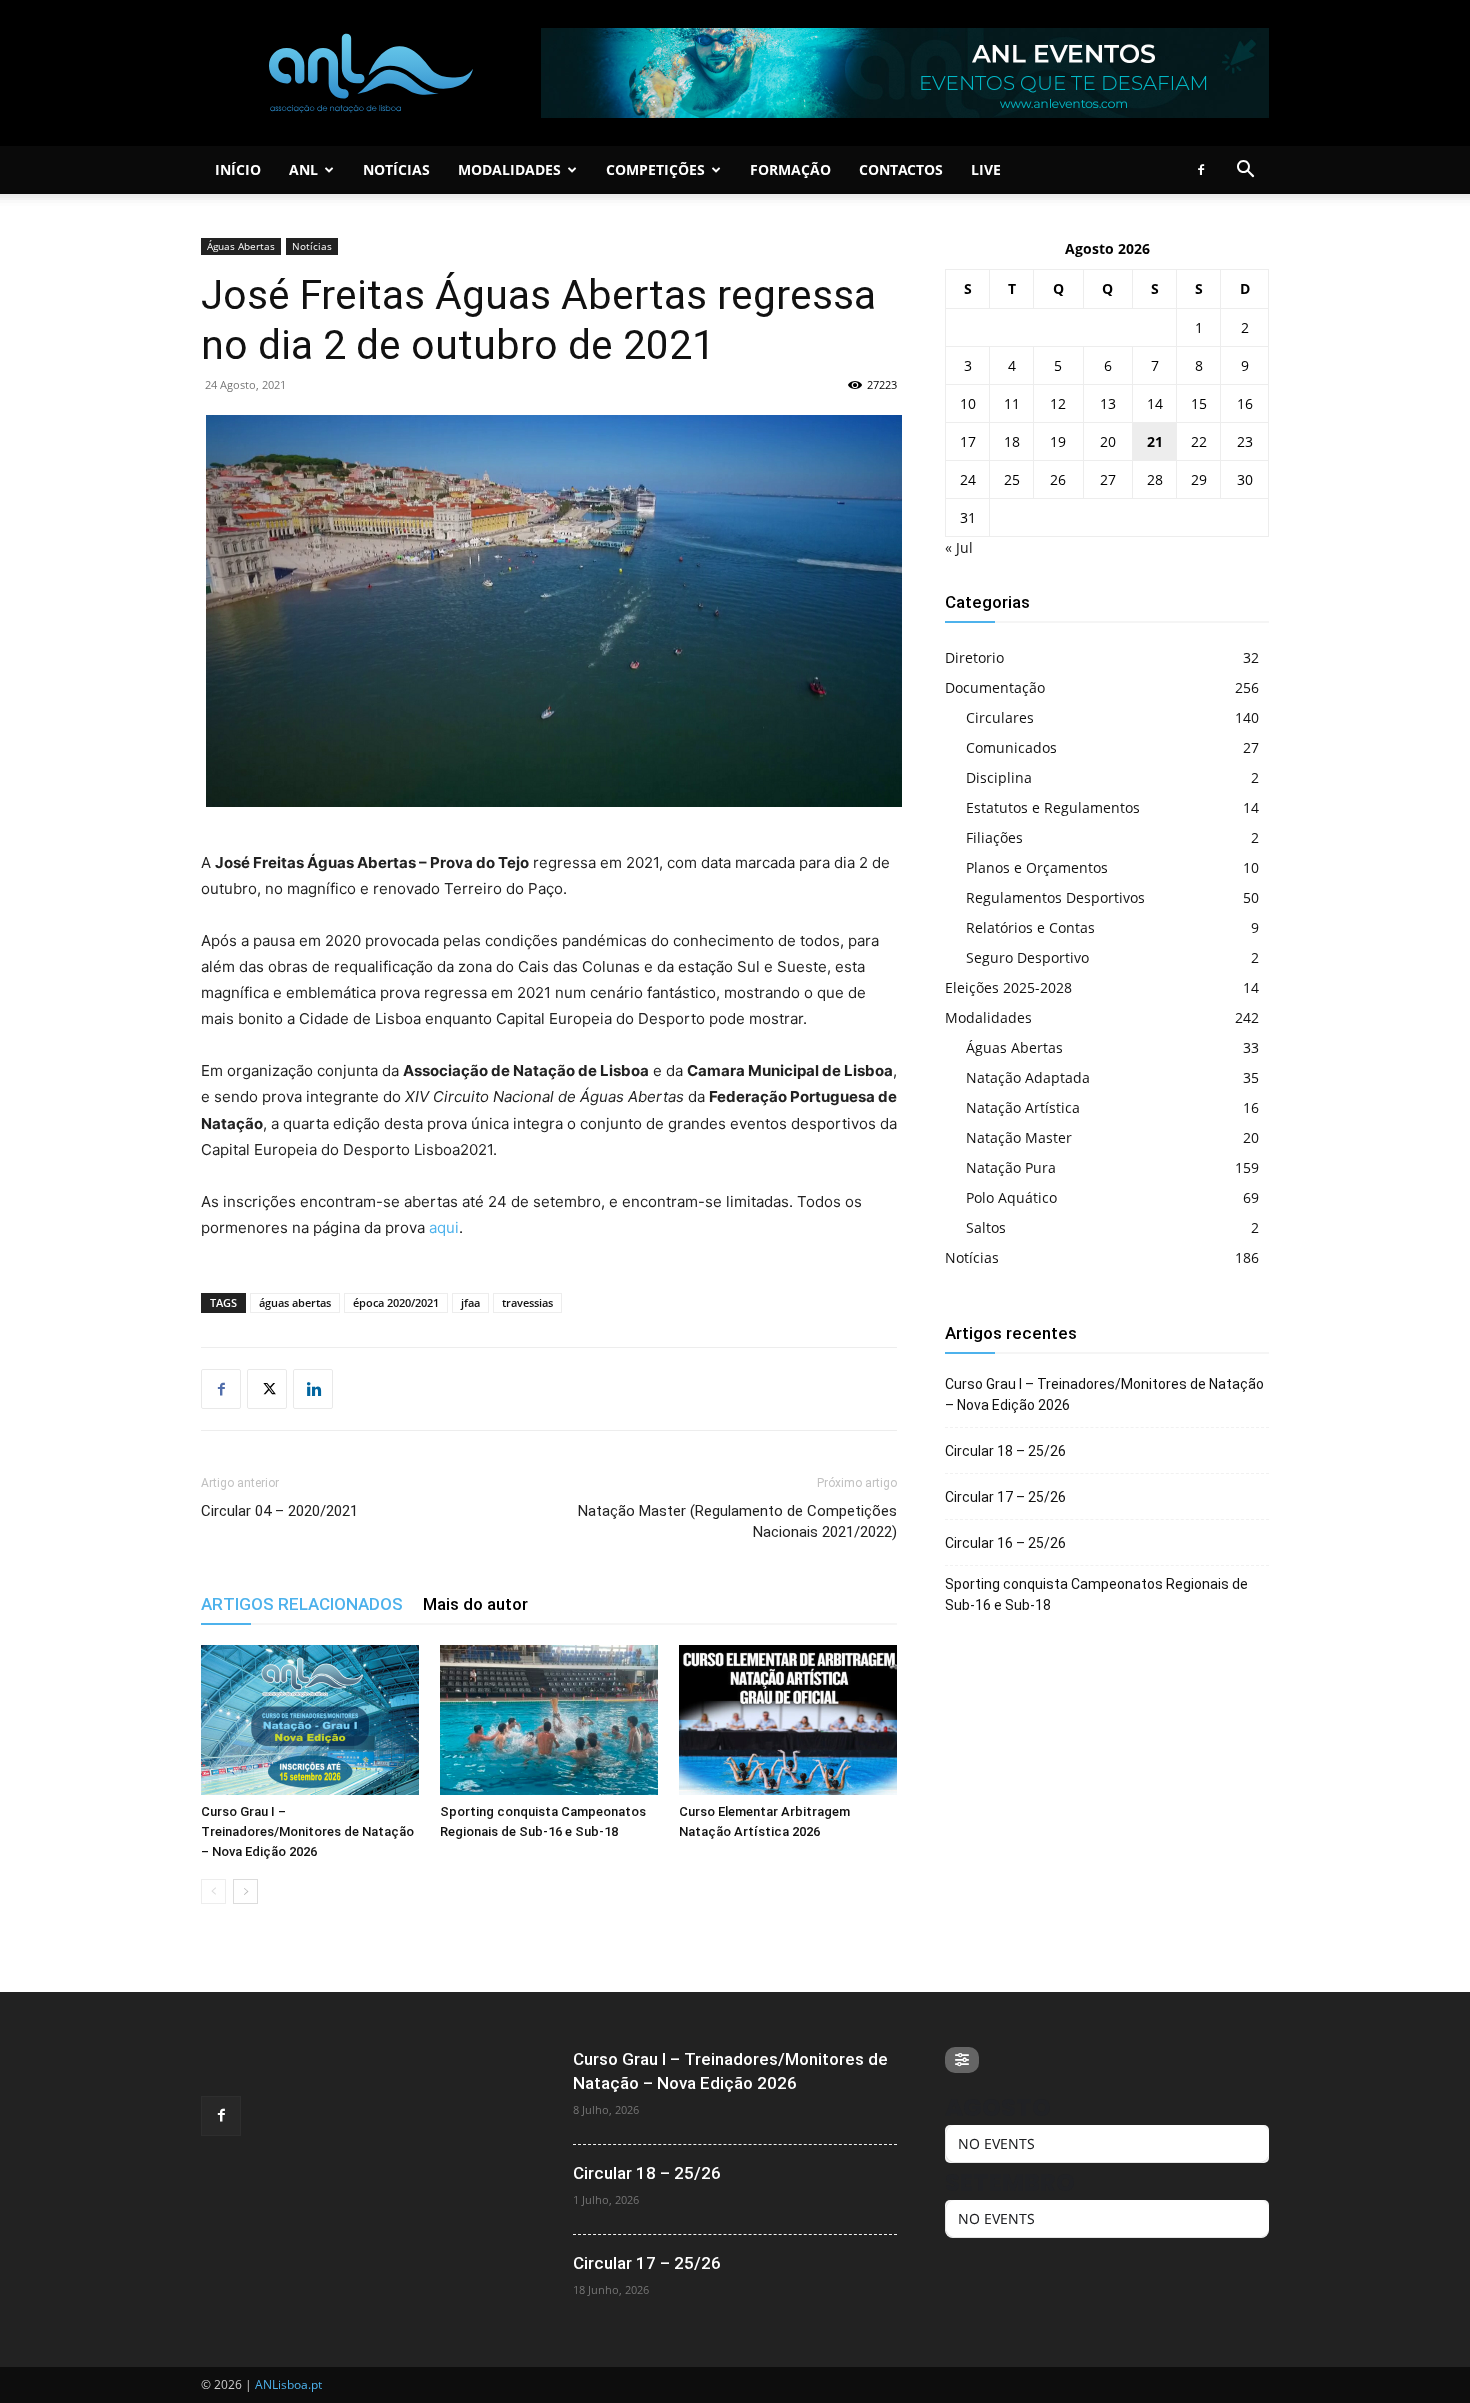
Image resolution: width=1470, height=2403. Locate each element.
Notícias (396, 169)
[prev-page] (213, 1891)
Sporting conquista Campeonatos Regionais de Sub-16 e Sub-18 (1096, 1594)
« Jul (959, 547)
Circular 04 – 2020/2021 (279, 1511)
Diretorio (974, 657)
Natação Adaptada (1028, 1077)
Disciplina (999, 777)
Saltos (986, 1227)
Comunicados (1011, 747)
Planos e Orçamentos (1037, 867)
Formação (790, 169)
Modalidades (509, 169)
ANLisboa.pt (288, 2384)
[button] (1245, 171)
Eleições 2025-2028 (1008, 987)
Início (238, 169)
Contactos (901, 169)
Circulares (1000, 717)
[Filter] (962, 2060)
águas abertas (295, 1302)
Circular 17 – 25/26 (1005, 1497)
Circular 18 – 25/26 (1005, 1451)
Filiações (994, 837)
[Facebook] (1201, 170)
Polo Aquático (1011, 1197)
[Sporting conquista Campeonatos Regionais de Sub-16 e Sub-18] (549, 1720)
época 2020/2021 (396, 1302)
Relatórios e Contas (1030, 927)
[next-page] (245, 1891)
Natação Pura (1011, 1167)
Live (986, 169)
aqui (444, 1227)
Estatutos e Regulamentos (1053, 807)
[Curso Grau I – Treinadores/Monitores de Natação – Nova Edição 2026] (310, 1720)
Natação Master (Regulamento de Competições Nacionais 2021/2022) (737, 1521)
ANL (303, 169)
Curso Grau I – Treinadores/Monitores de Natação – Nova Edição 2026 (307, 1831)
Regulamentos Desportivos (1055, 897)
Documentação (995, 687)
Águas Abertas (241, 246)
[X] (267, 1389)
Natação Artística (1023, 1107)
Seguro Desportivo (1027, 957)
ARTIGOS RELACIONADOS (302, 1604)
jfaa (470, 1302)
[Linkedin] (313, 1389)
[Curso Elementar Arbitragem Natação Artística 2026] (788, 1720)
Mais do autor (475, 1604)
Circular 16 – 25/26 (1005, 1543)
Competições (655, 169)
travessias (527, 1302)
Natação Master (1019, 1137)
